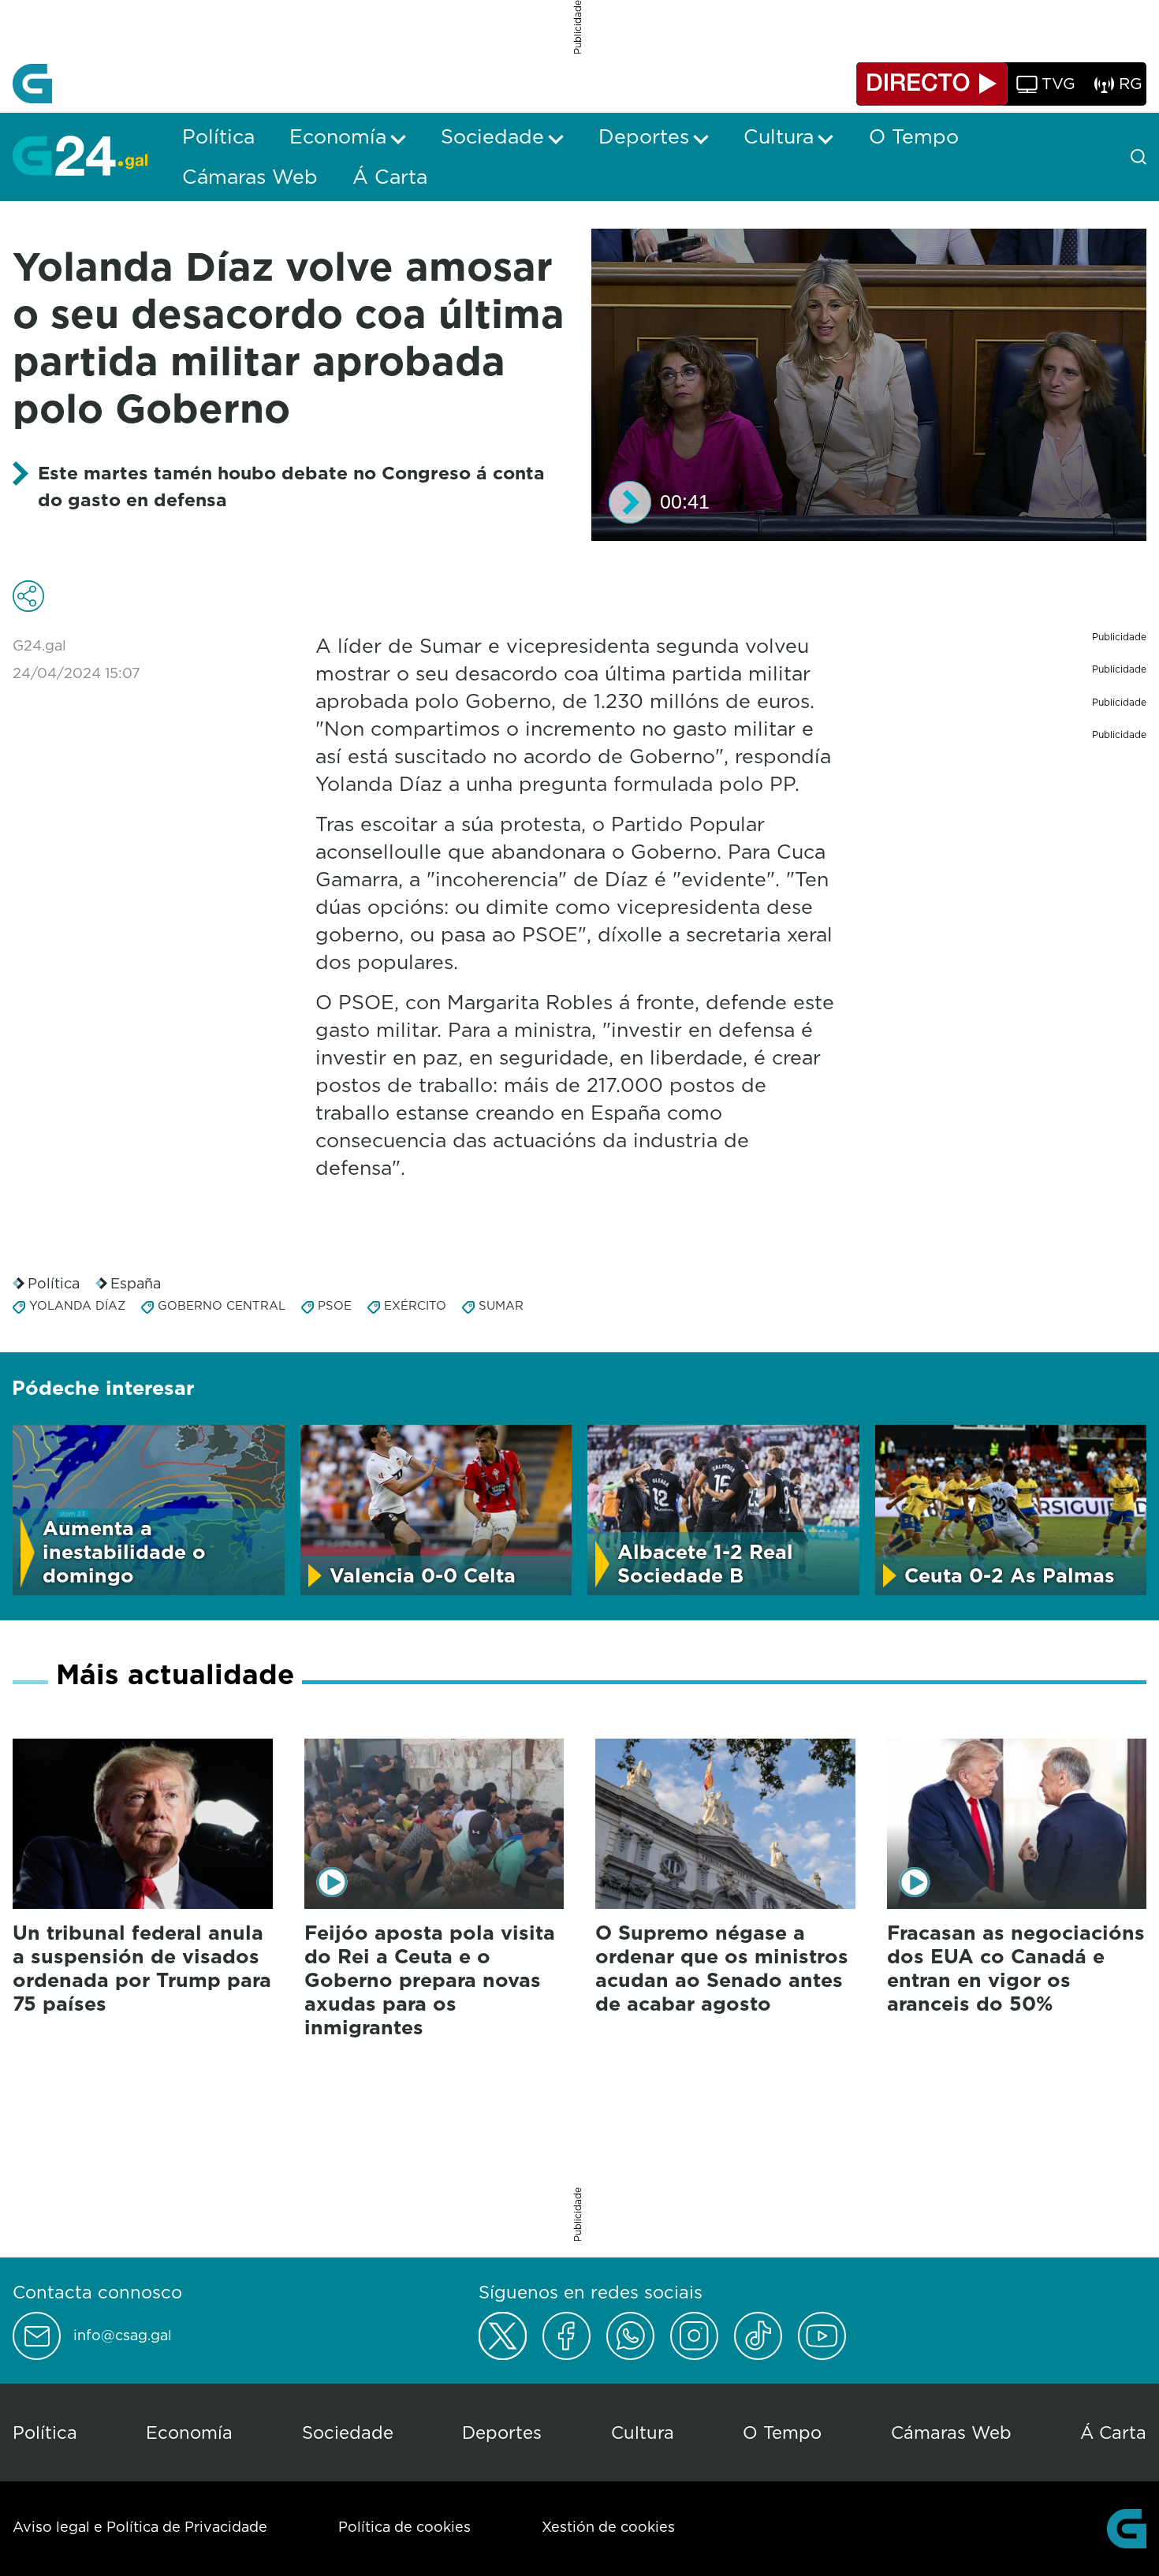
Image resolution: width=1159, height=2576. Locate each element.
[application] (869, 385)
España (136, 1283)
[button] (630, 502)
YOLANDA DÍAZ (77, 1305)
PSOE (335, 1305)
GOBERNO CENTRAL (222, 1305)
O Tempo (782, 2432)
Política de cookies (404, 2527)
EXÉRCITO (415, 1305)
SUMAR (501, 1305)
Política (54, 1283)
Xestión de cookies (608, 2527)
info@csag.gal (123, 2336)
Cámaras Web (951, 2432)
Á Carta (1113, 2432)
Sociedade (348, 2432)
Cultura (643, 2432)
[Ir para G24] (80, 155)
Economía (189, 2432)
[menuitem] (218, 136)
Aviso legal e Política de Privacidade (140, 2527)
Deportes (502, 2432)
